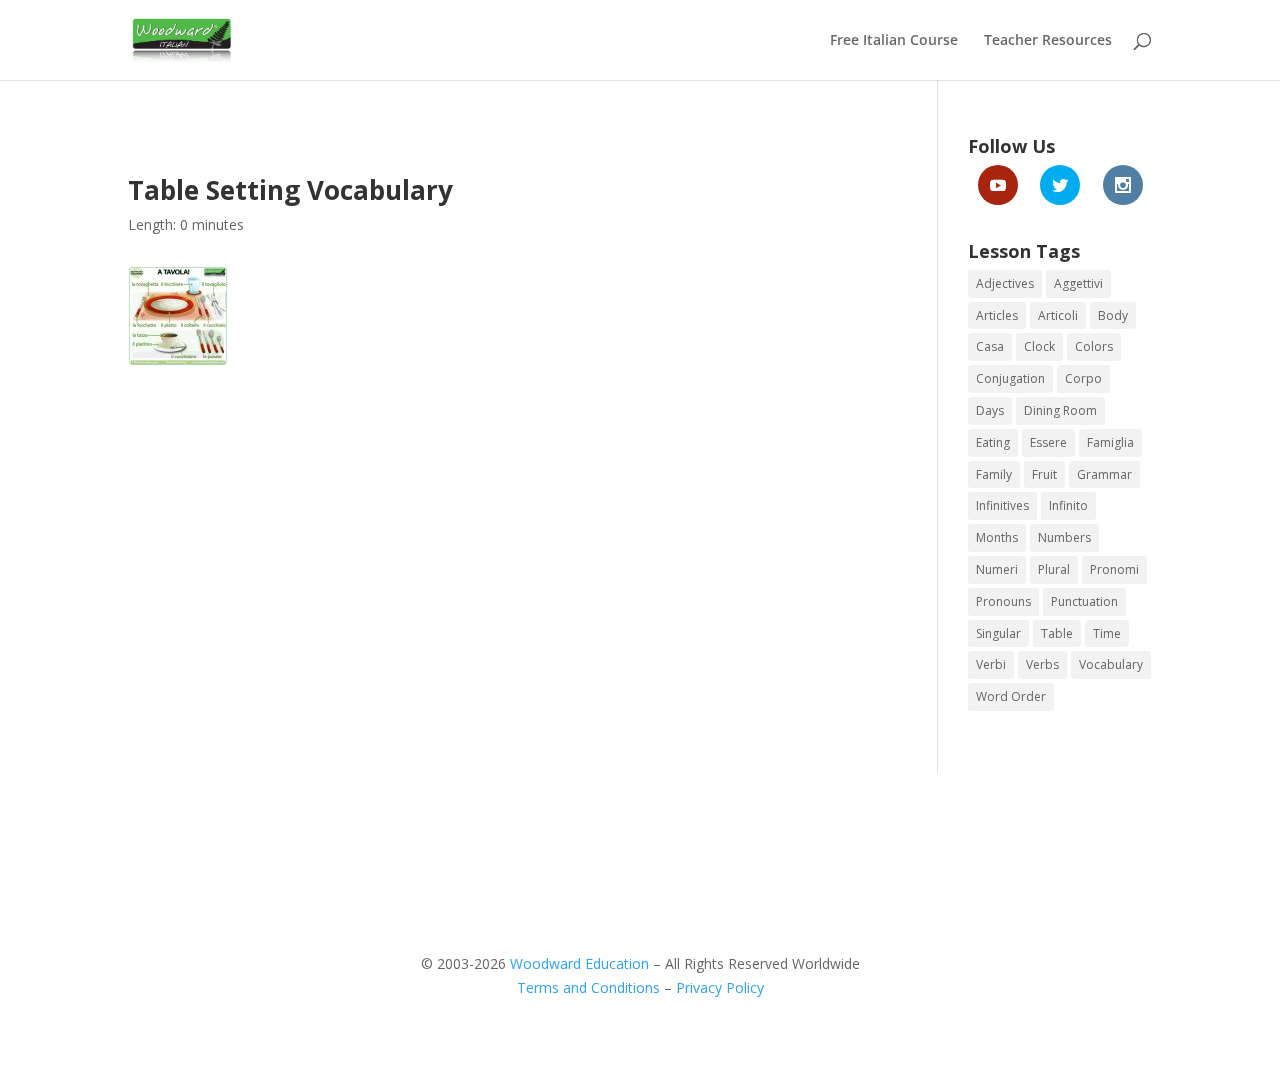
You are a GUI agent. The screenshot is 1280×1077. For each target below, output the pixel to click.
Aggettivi (1078, 283)
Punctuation (1084, 601)
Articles (997, 315)
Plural (1054, 569)
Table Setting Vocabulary (290, 190)
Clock (1039, 346)
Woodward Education (579, 963)
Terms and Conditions (588, 987)
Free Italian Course (894, 41)
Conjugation (1010, 378)
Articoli (1058, 315)
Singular (998, 633)
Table (1057, 633)
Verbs (1042, 664)
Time (1107, 633)
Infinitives (1002, 505)
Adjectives (1005, 283)
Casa (990, 346)
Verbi (991, 664)
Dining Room (1060, 410)
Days (990, 410)
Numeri (997, 569)
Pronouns (1003, 601)
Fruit (1044, 474)
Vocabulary (1111, 664)
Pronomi (1114, 569)
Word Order (1011, 696)
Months (997, 537)
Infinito (1068, 505)
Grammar (1104, 474)
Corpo (1083, 378)
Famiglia (1110, 442)
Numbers (1064, 537)
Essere (1048, 442)
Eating (993, 442)
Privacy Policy (720, 987)
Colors (1094, 346)
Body (1113, 315)
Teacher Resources (1048, 41)
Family (994, 474)
